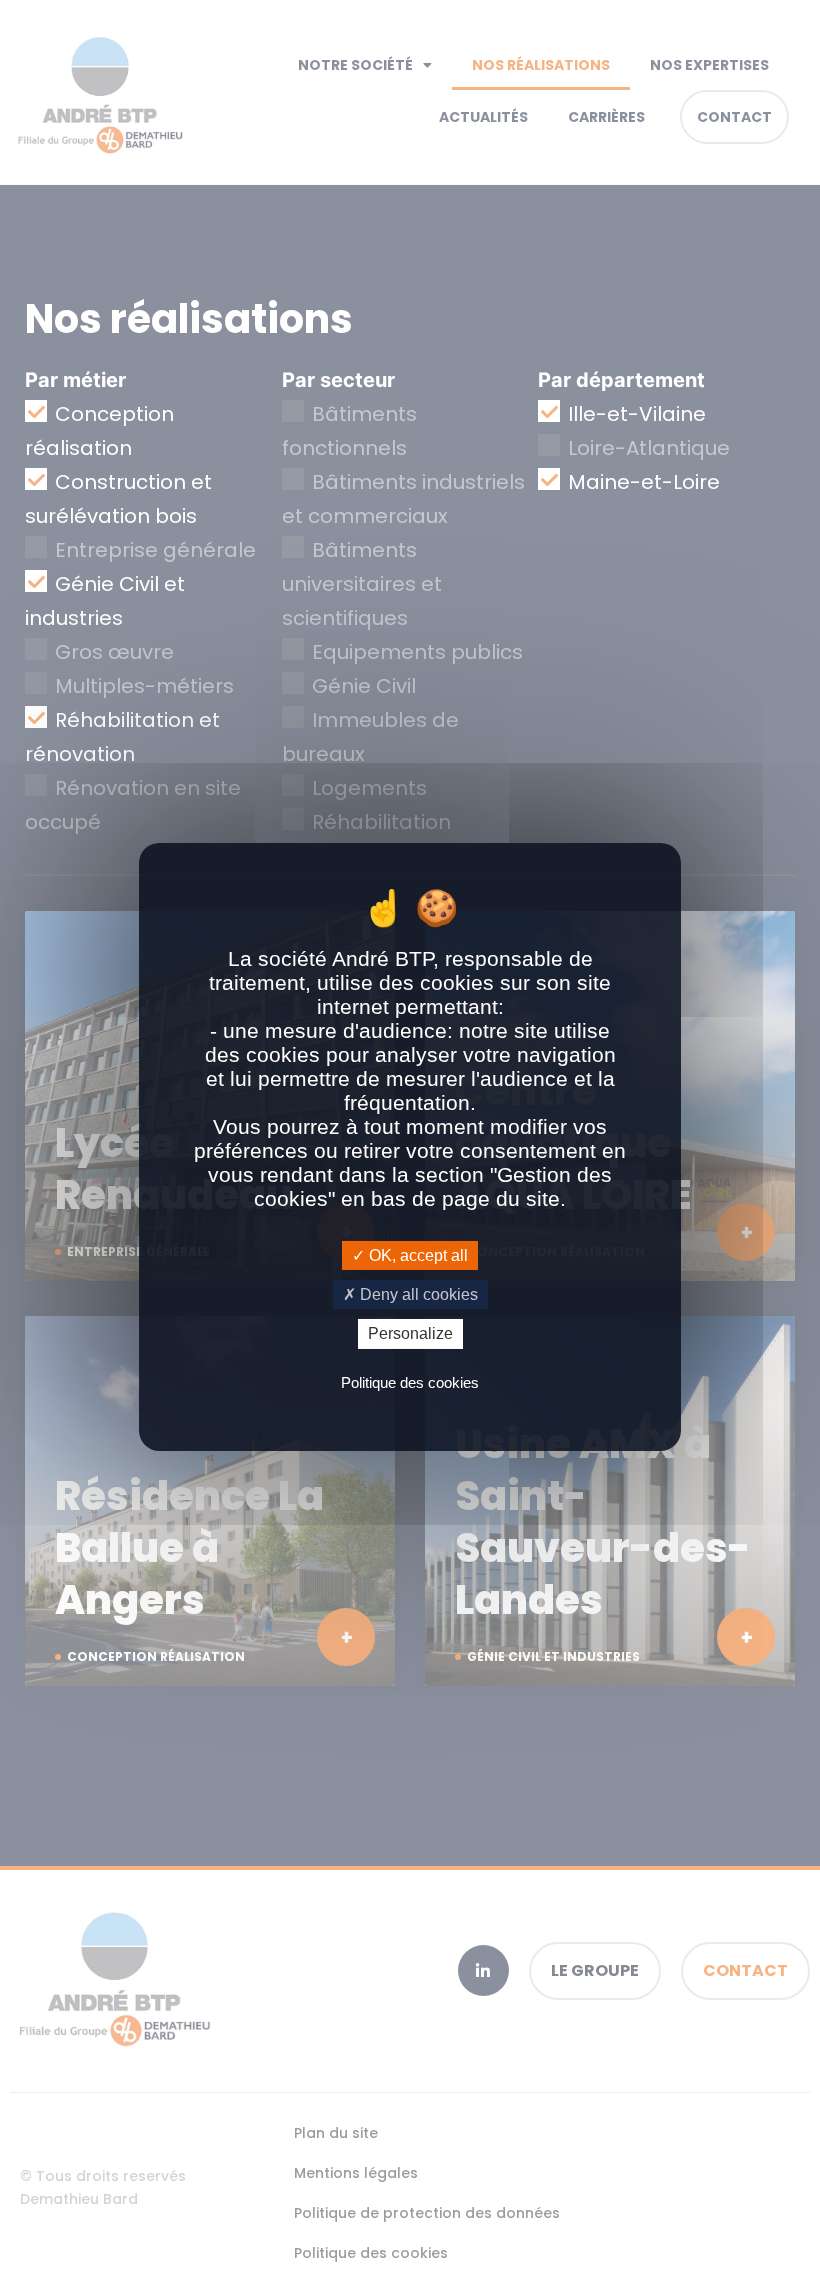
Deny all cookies (417, 1294)
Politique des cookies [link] (410, 1382)
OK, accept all (416, 1255)
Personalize (410, 1333)
